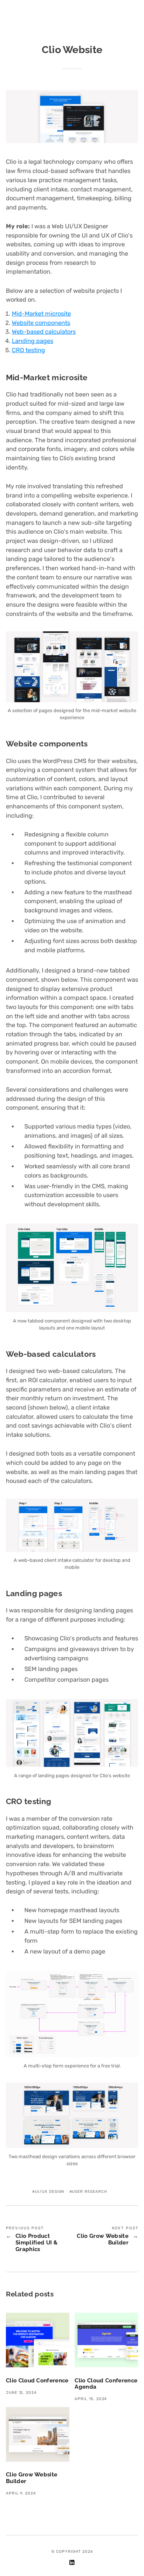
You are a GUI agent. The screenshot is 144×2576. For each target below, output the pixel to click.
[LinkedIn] (72, 2564)
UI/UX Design (50, 2192)
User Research (89, 2192)
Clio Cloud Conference (37, 2380)
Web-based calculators (44, 332)
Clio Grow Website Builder (103, 2239)
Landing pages (32, 341)
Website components (41, 323)
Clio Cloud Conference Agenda (106, 2384)
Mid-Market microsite (41, 314)
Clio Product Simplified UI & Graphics (37, 2242)
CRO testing (28, 350)
